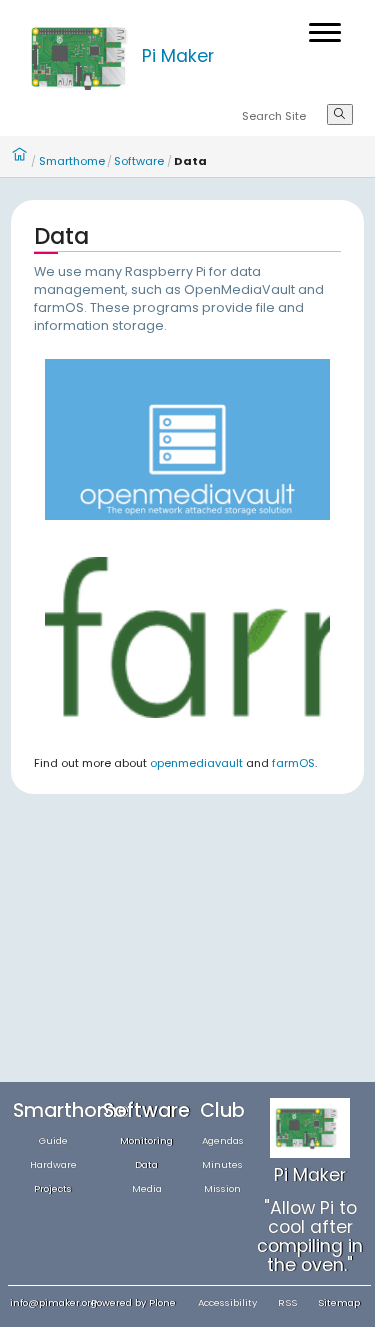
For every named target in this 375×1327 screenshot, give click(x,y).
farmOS (293, 763)
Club (222, 1110)
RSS (287, 1302)
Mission (222, 1188)
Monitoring (146, 1140)
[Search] (340, 114)
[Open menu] (325, 32)
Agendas (223, 1140)
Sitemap (339, 1302)
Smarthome (72, 161)
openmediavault (196, 763)
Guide (53, 1140)
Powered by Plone (133, 1302)
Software (139, 161)
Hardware (53, 1164)
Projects (53, 1188)
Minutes (222, 1164)
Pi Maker (178, 56)
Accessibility (227, 1302)
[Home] (82, 56)
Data (146, 1164)
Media (147, 1188)
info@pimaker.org (53, 1302)
